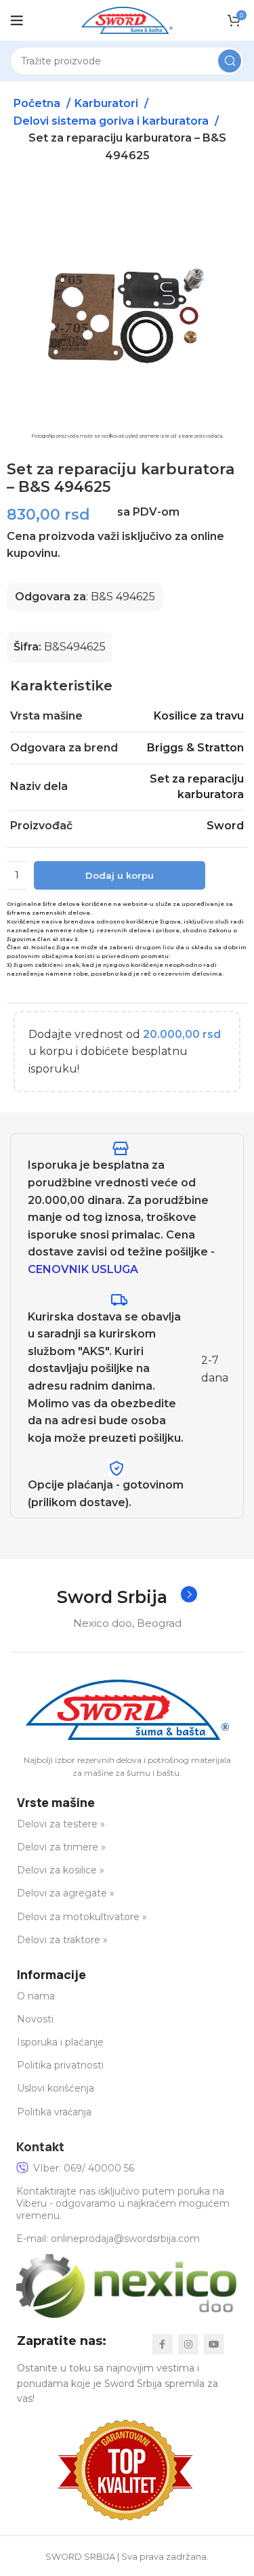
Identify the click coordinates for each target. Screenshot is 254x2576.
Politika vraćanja (54, 2112)
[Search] (230, 61)
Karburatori (108, 103)
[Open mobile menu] (17, 20)
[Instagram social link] (188, 2344)
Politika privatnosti (60, 2065)
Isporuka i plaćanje (60, 2042)
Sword (225, 826)
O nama (36, 1996)
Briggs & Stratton (195, 748)
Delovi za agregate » (66, 1893)
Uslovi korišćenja (56, 2088)
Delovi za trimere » (61, 1847)
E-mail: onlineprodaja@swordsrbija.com (108, 2239)
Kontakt (40, 2146)
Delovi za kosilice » (61, 1870)
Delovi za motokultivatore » (82, 1917)
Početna (38, 103)
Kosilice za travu (199, 716)
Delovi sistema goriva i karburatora (112, 121)
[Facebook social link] (163, 2344)
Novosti (35, 2019)
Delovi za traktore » (62, 1940)
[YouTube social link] (214, 2344)
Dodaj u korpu (120, 875)
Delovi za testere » (61, 1824)
